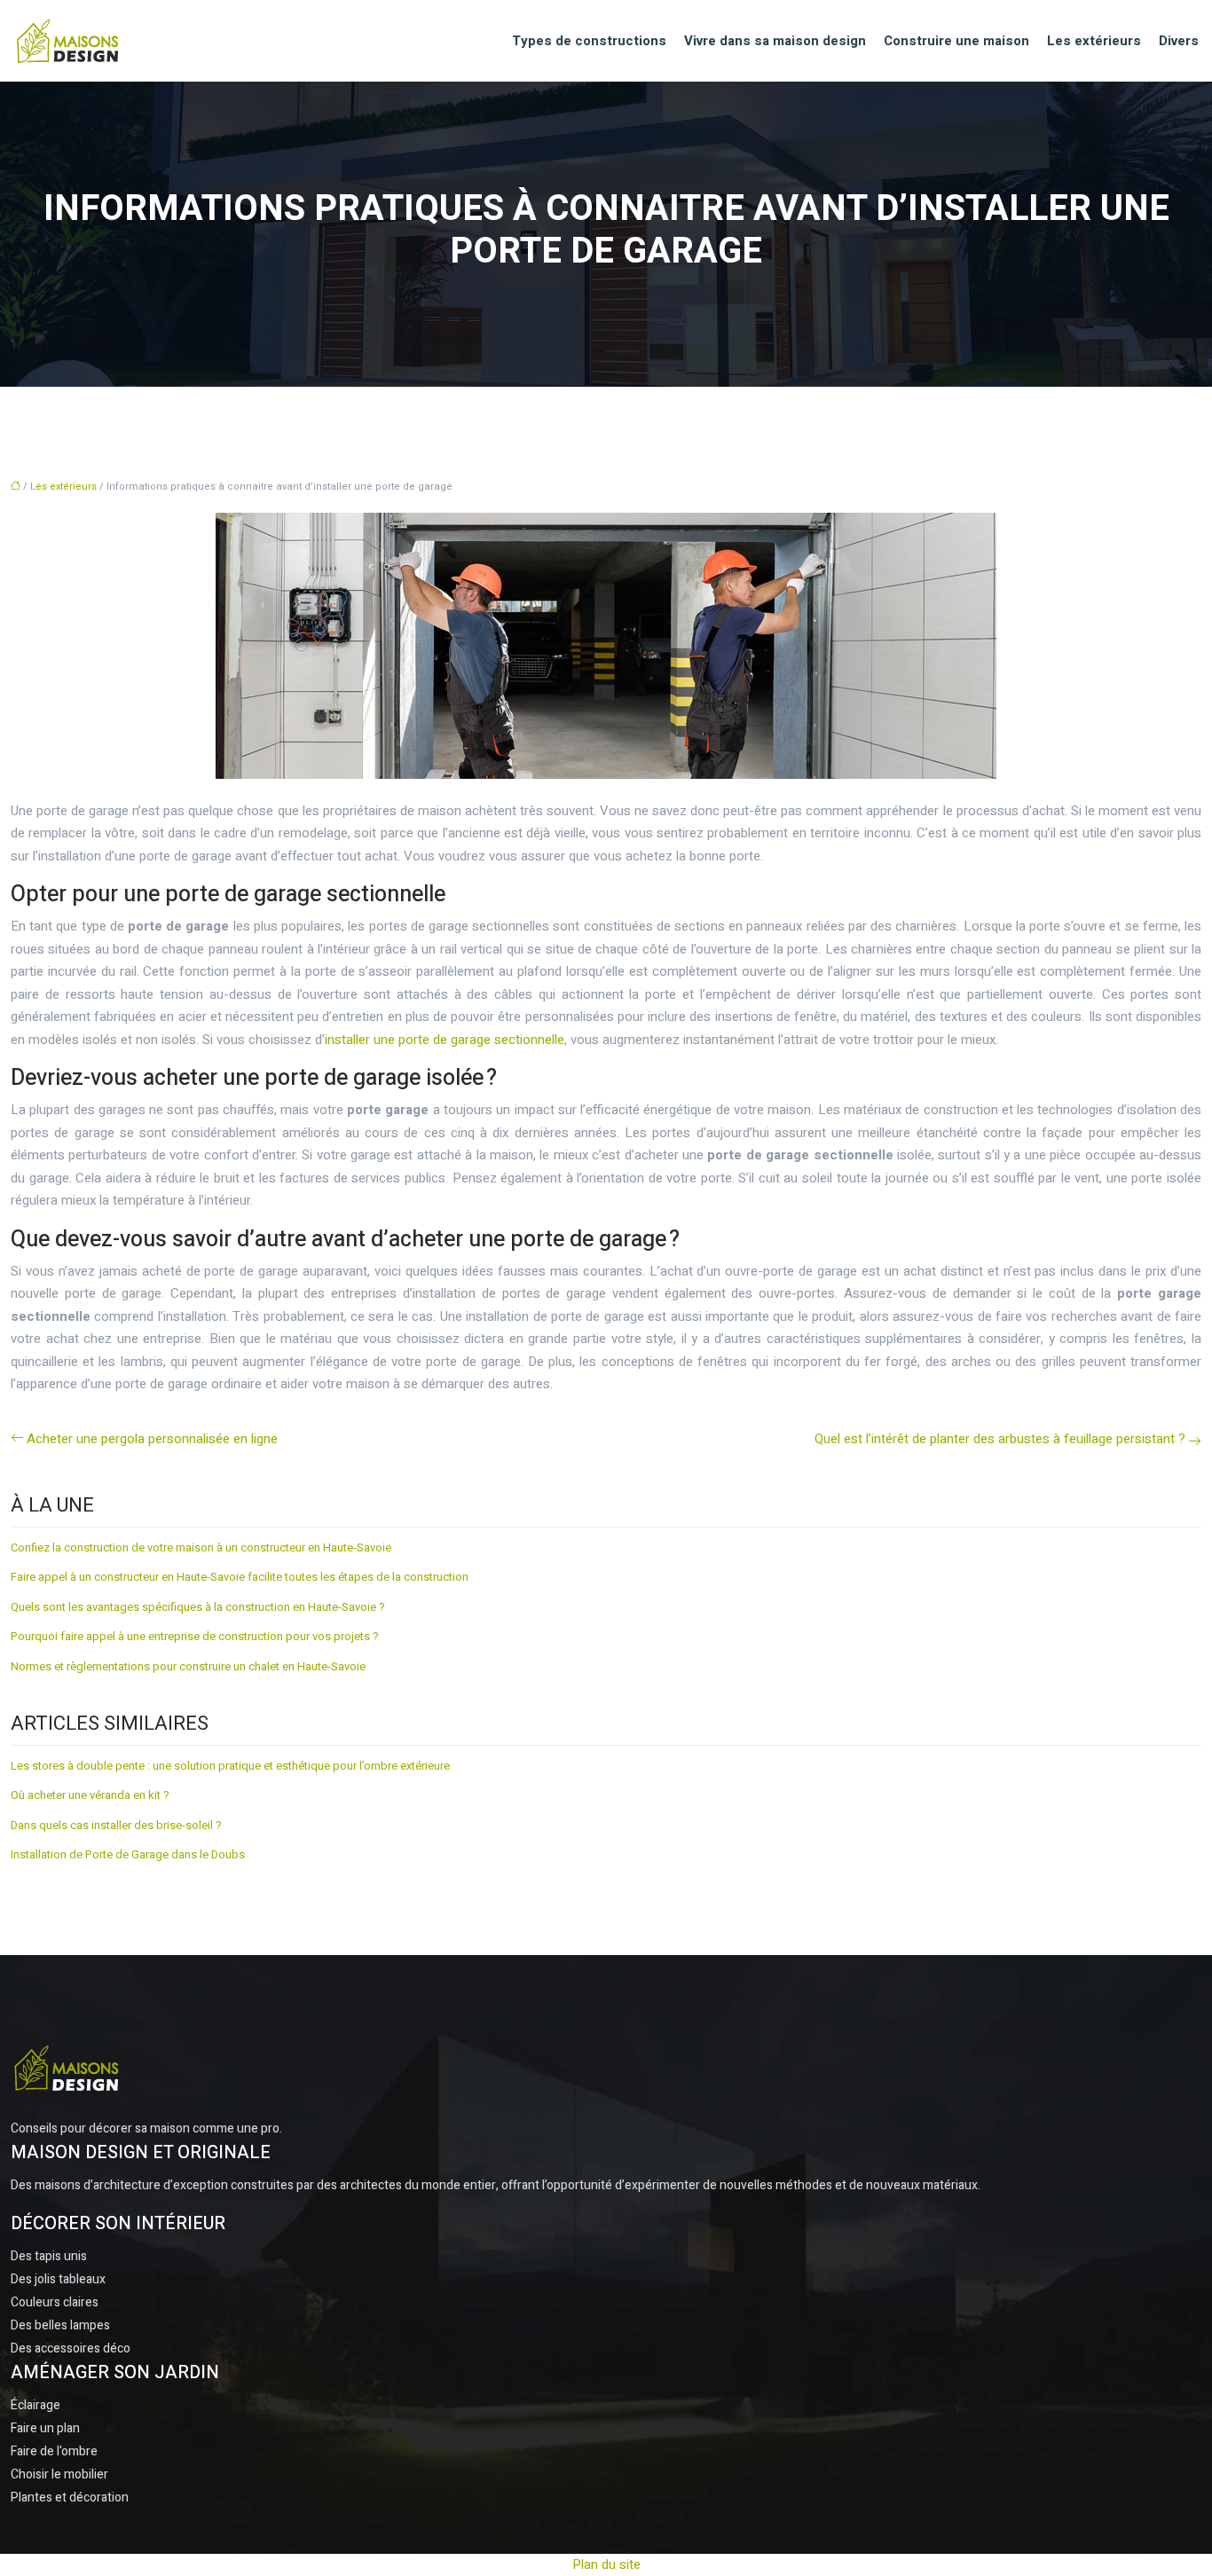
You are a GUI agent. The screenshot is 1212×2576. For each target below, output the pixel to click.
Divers (1179, 41)
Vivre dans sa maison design (775, 41)
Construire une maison (956, 41)
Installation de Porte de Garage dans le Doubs (128, 1854)
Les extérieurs (1094, 41)
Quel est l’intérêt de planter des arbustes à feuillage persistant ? (1000, 1439)
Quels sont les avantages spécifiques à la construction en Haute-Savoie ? (198, 1607)
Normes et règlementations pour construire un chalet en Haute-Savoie (188, 1666)
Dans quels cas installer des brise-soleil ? (116, 1825)
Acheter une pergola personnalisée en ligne (152, 1439)
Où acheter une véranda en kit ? (90, 1795)
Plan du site (606, 2564)
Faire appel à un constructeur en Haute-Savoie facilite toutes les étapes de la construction (240, 1577)
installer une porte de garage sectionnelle (445, 1040)
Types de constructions (589, 41)
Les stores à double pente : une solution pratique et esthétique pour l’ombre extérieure (230, 1766)
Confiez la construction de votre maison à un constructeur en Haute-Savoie (201, 1547)
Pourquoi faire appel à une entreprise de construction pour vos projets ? (195, 1636)
